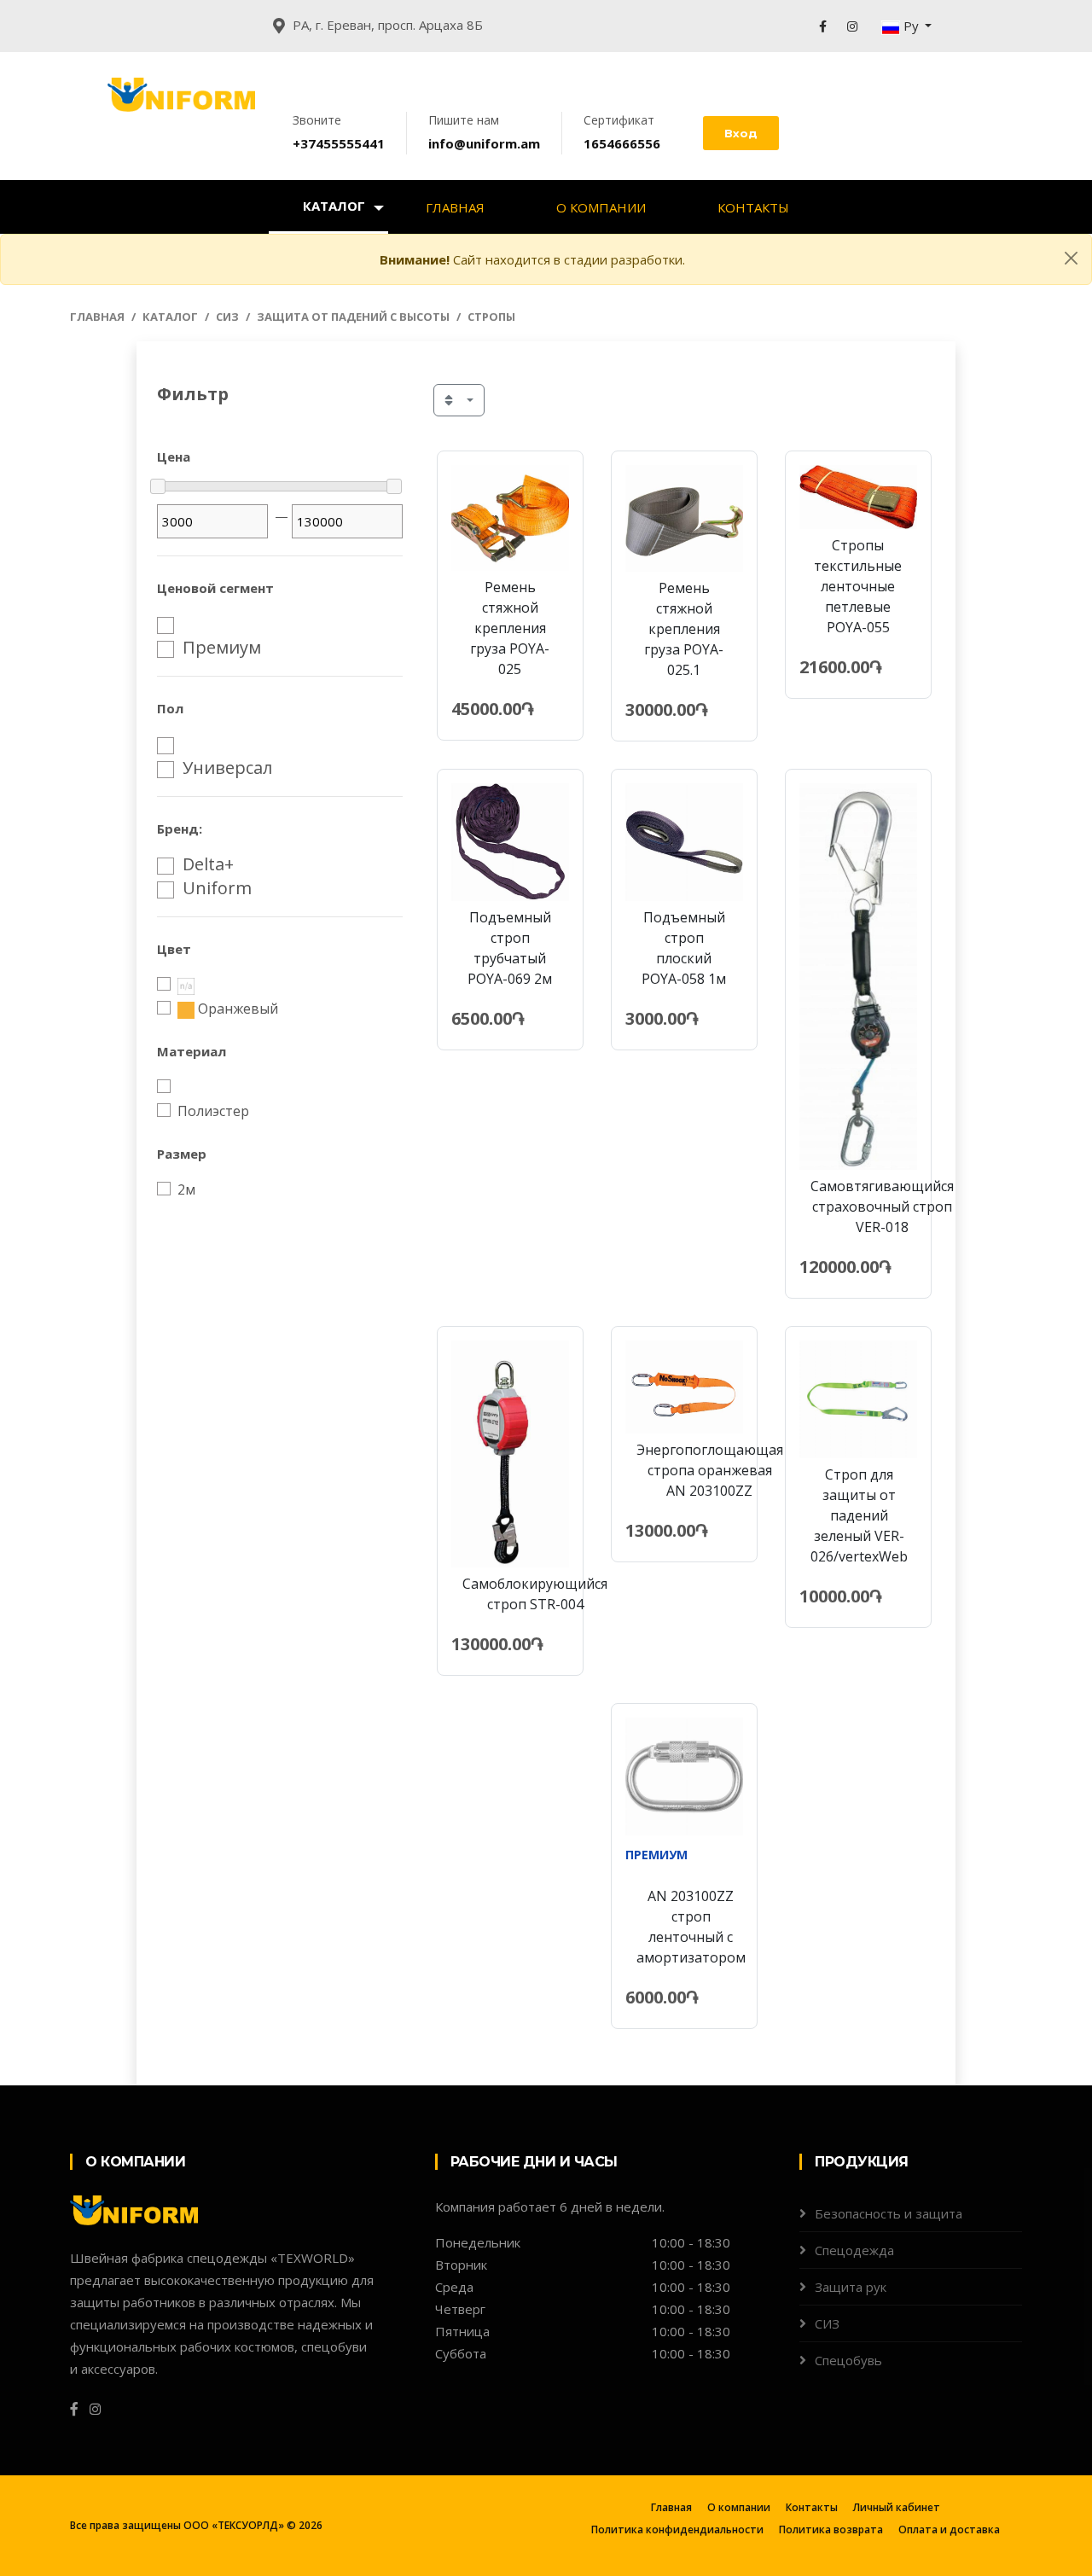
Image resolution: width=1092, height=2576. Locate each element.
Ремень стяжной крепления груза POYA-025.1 (684, 629)
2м (186, 1189)
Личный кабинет (897, 2507)
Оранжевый (238, 1009)
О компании (601, 207)
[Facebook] (823, 26)
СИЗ (227, 317)
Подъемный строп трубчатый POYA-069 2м (510, 948)
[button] (907, 26)
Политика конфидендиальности (677, 2529)
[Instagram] (852, 26)
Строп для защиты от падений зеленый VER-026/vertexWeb (859, 1515)
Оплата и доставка (949, 2529)
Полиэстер (213, 1111)
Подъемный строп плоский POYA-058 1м (684, 948)
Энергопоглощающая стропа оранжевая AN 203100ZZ (710, 1470)
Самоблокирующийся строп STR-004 (535, 1594)
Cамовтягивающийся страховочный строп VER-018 (882, 1207)
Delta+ (208, 864)
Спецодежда (854, 2250)
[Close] (1071, 258)
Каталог (334, 206)
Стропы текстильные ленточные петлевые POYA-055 (858, 586)
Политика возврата (831, 2529)
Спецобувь (848, 2360)
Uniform (217, 888)
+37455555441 (339, 143)
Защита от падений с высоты (353, 317)
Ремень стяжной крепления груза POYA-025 (510, 628)
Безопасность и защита (889, 2213)
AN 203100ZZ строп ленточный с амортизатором (691, 1927)
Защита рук (851, 2287)
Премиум (222, 648)
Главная (455, 207)
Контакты (753, 207)
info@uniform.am (484, 143)
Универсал (227, 768)
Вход (741, 133)
